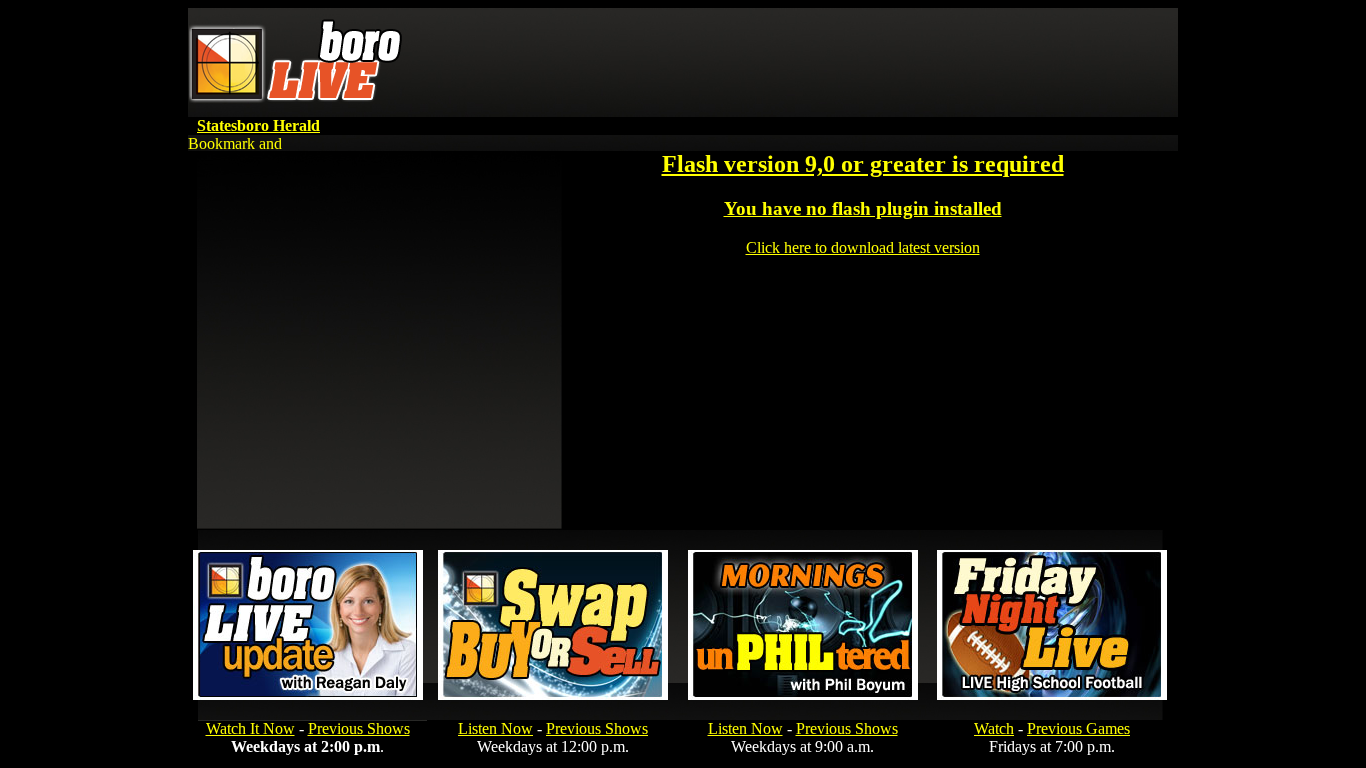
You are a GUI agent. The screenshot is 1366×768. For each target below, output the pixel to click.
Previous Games (1078, 728)
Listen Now (495, 728)
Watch (994, 728)
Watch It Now (250, 728)
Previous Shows (359, 728)
